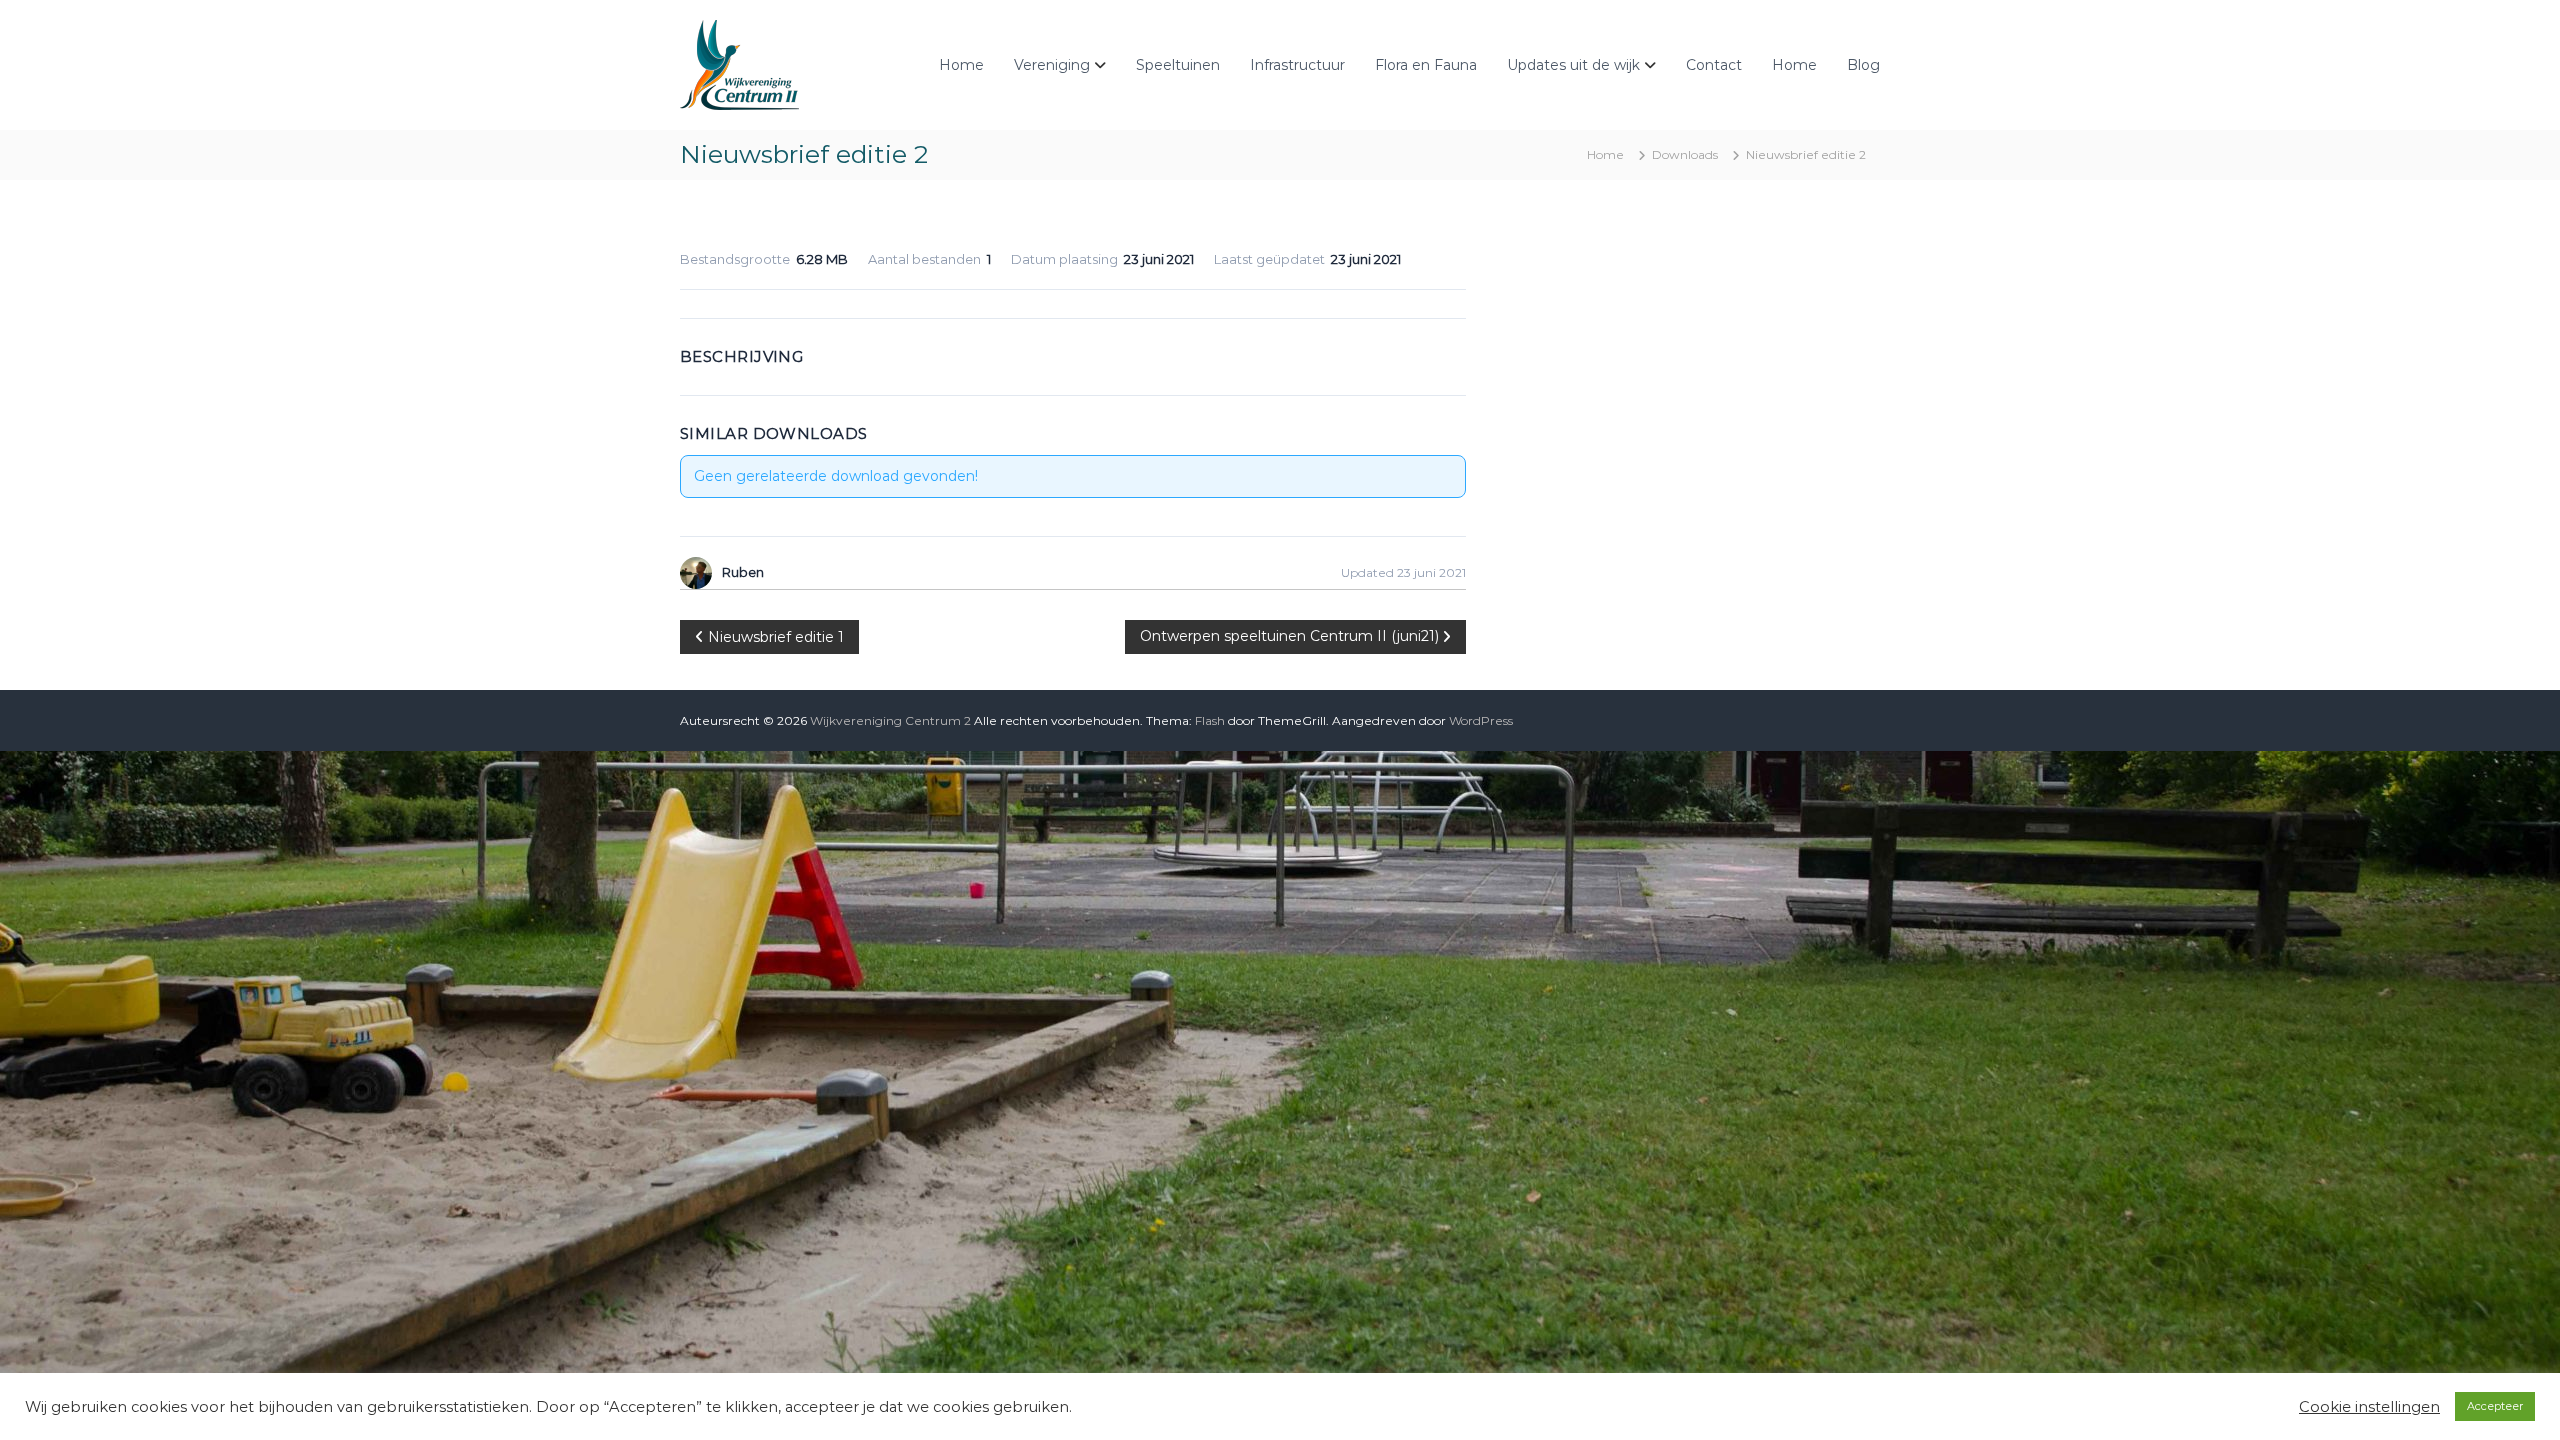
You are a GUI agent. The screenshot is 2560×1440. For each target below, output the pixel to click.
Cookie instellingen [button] (2369, 1407)
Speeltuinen (1178, 65)
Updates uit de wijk (1573, 65)
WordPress (1481, 720)
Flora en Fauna (1426, 65)
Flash (1210, 720)
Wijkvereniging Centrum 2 (890, 720)
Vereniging (1052, 65)
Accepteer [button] (2495, 1406)
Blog (1863, 65)
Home (961, 65)
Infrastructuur (1297, 65)
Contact (1714, 65)
